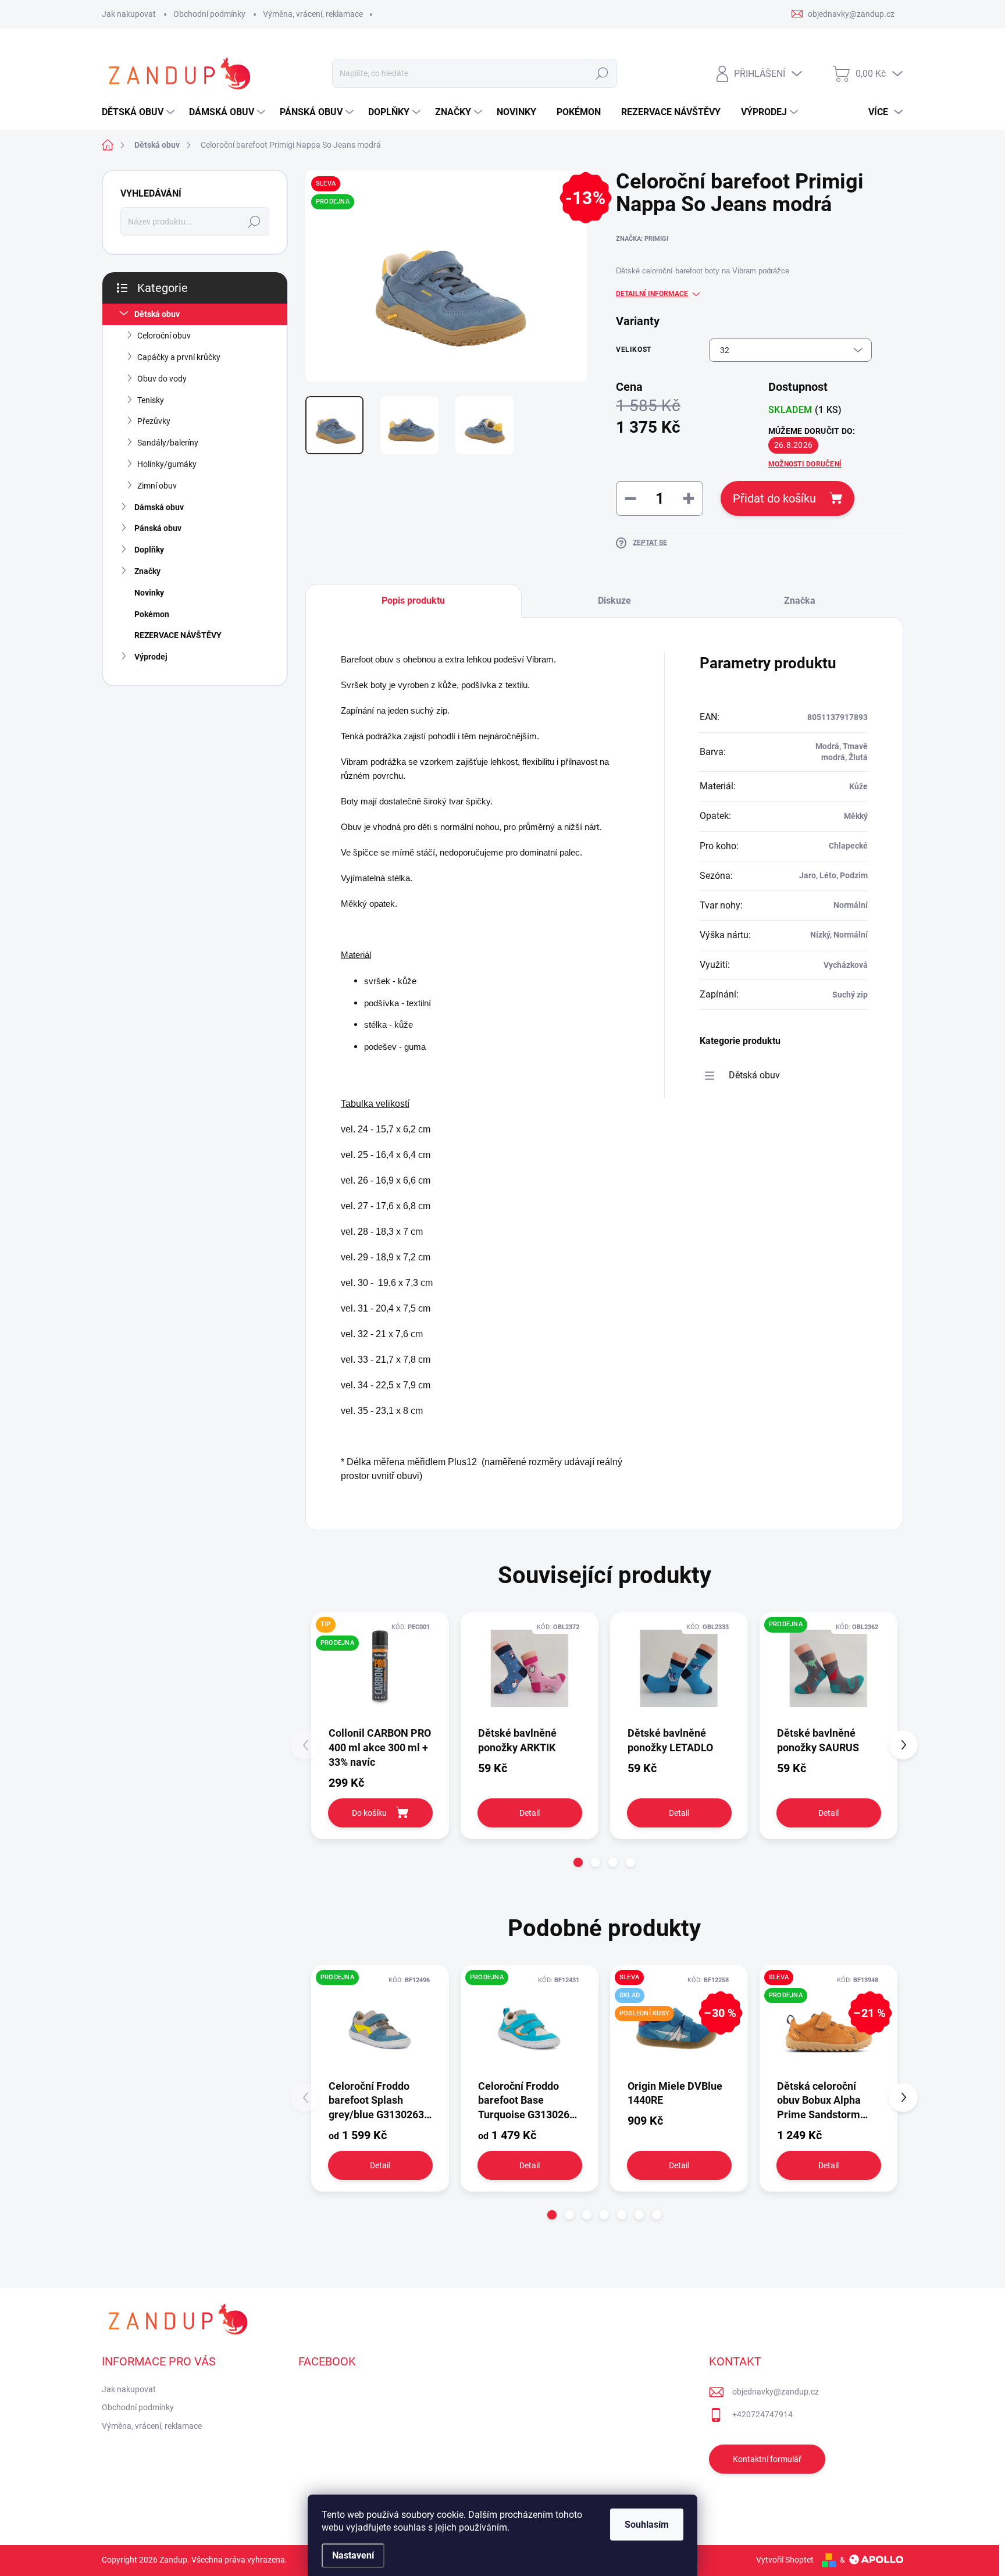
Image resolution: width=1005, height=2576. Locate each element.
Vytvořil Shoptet (785, 2560)
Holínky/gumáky (167, 464)
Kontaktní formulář (767, 2459)
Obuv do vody (162, 379)
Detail (530, 1813)
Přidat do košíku (774, 498)
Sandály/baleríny (168, 443)
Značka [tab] (800, 601)
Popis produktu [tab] (413, 601)
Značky (147, 571)
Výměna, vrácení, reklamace (313, 14)
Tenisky (151, 400)
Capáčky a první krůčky (179, 357)
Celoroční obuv (164, 336)
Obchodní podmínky (209, 14)
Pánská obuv (158, 528)
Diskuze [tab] (614, 601)
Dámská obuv (159, 507)
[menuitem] (140, 112)
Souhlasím (647, 2525)
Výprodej (151, 657)
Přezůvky (154, 421)
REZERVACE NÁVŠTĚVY (178, 635)
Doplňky (149, 550)
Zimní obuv (157, 486)
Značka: (642, 239)
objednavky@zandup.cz (776, 2392)
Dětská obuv (157, 314)
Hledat (602, 73)
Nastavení (353, 2555)
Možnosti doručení (805, 464)
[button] (578, 1862)
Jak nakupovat (129, 14)
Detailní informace (652, 294)
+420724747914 (762, 2414)
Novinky (149, 593)
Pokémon (152, 614)
